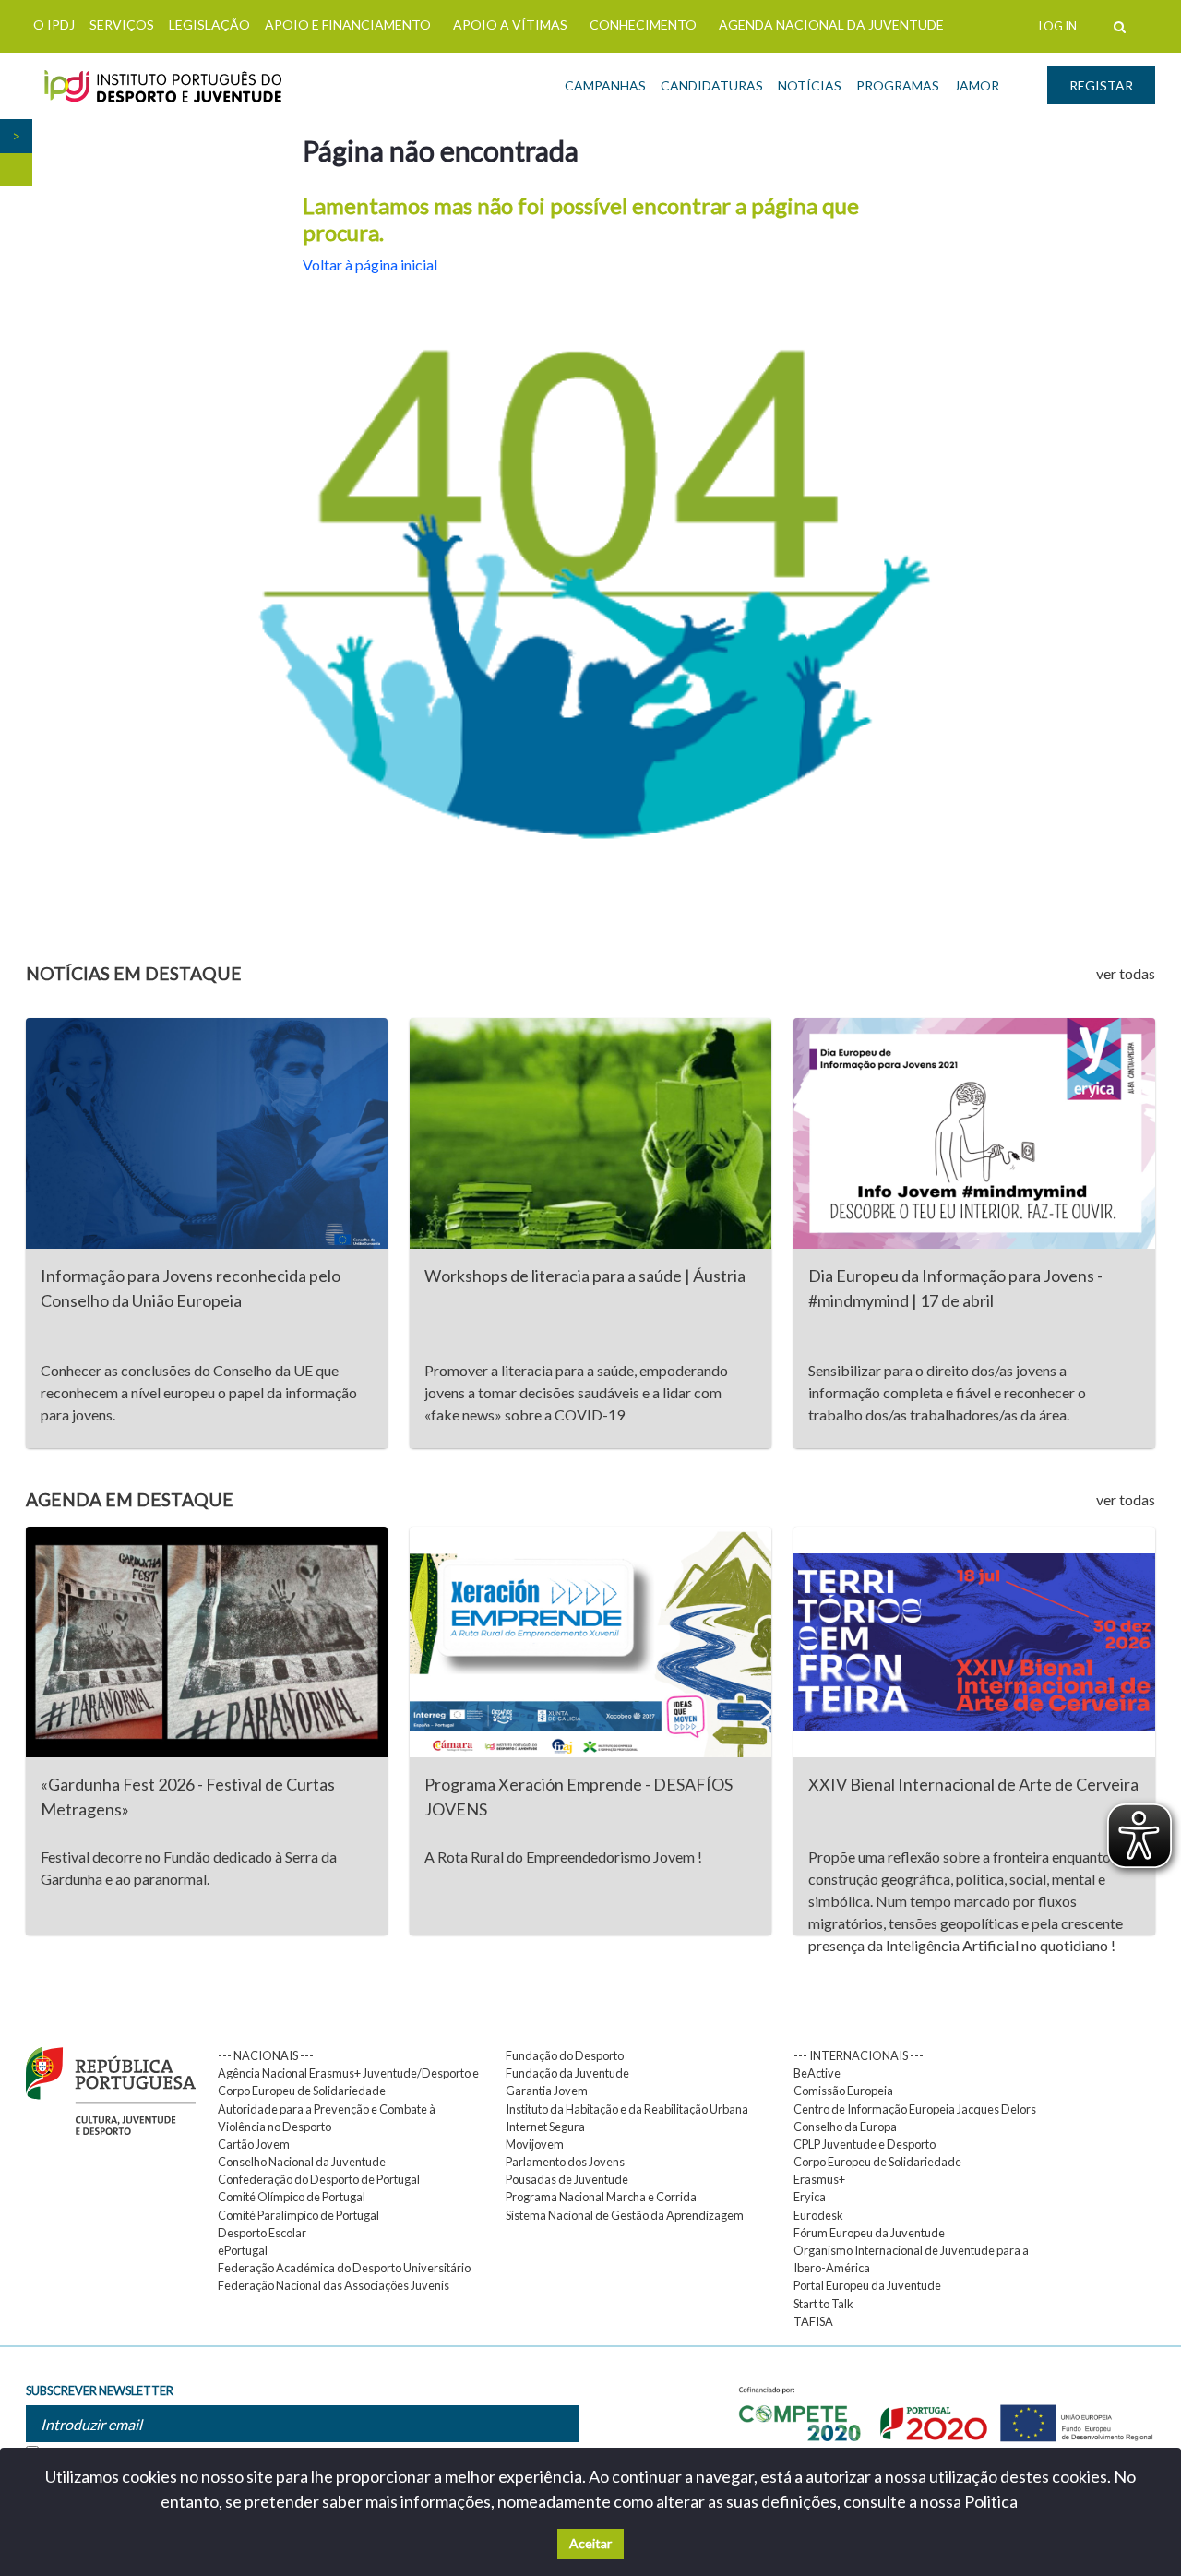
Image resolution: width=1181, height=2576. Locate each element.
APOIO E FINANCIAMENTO (348, 24)
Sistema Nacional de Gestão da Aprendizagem (625, 2215)
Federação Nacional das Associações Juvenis (334, 2285)
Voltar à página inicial (370, 264)
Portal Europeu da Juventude (867, 2285)
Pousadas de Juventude (567, 2179)
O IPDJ (54, 24)
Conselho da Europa (845, 2127)
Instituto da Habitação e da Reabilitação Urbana (627, 2109)
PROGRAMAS (898, 85)
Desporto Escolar (262, 2233)
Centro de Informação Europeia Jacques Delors (915, 2109)
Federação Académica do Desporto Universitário (344, 2268)
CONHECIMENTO (643, 24)
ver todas (1126, 973)
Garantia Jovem (547, 2091)
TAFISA (813, 2321)
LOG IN (1058, 26)
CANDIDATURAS (712, 85)
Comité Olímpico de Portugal (292, 2197)
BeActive (817, 2073)
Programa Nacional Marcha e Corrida (601, 2197)
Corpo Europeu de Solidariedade (877, 2162)
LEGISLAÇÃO (209, 24)
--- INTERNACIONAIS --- (859, 2055)
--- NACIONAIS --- (266, 2055)
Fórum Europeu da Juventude (869, 2233)
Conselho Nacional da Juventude (302, 2162)
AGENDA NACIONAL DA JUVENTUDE (831, 24)
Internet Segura (545, 2127)
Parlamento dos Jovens (565, 2162)
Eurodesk (818, 2215)
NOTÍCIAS (810, 85)
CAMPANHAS (605, 85)
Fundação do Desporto (565, 2055)
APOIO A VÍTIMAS (510, 24)
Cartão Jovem (254, 2144)
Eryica (810, 2197)
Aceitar (590, 2543)
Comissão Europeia (843, 2091)
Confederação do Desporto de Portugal (319, 2179)
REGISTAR (1101, 85)
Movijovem (535, 2144)
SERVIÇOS (122, 24)
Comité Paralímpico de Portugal (298, 2215)
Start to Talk (823, 2304)
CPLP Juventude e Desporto (865, 2144)
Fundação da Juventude (567, 2073)
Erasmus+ (819, 2179)
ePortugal (243, 2250)
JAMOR (977, 85)
